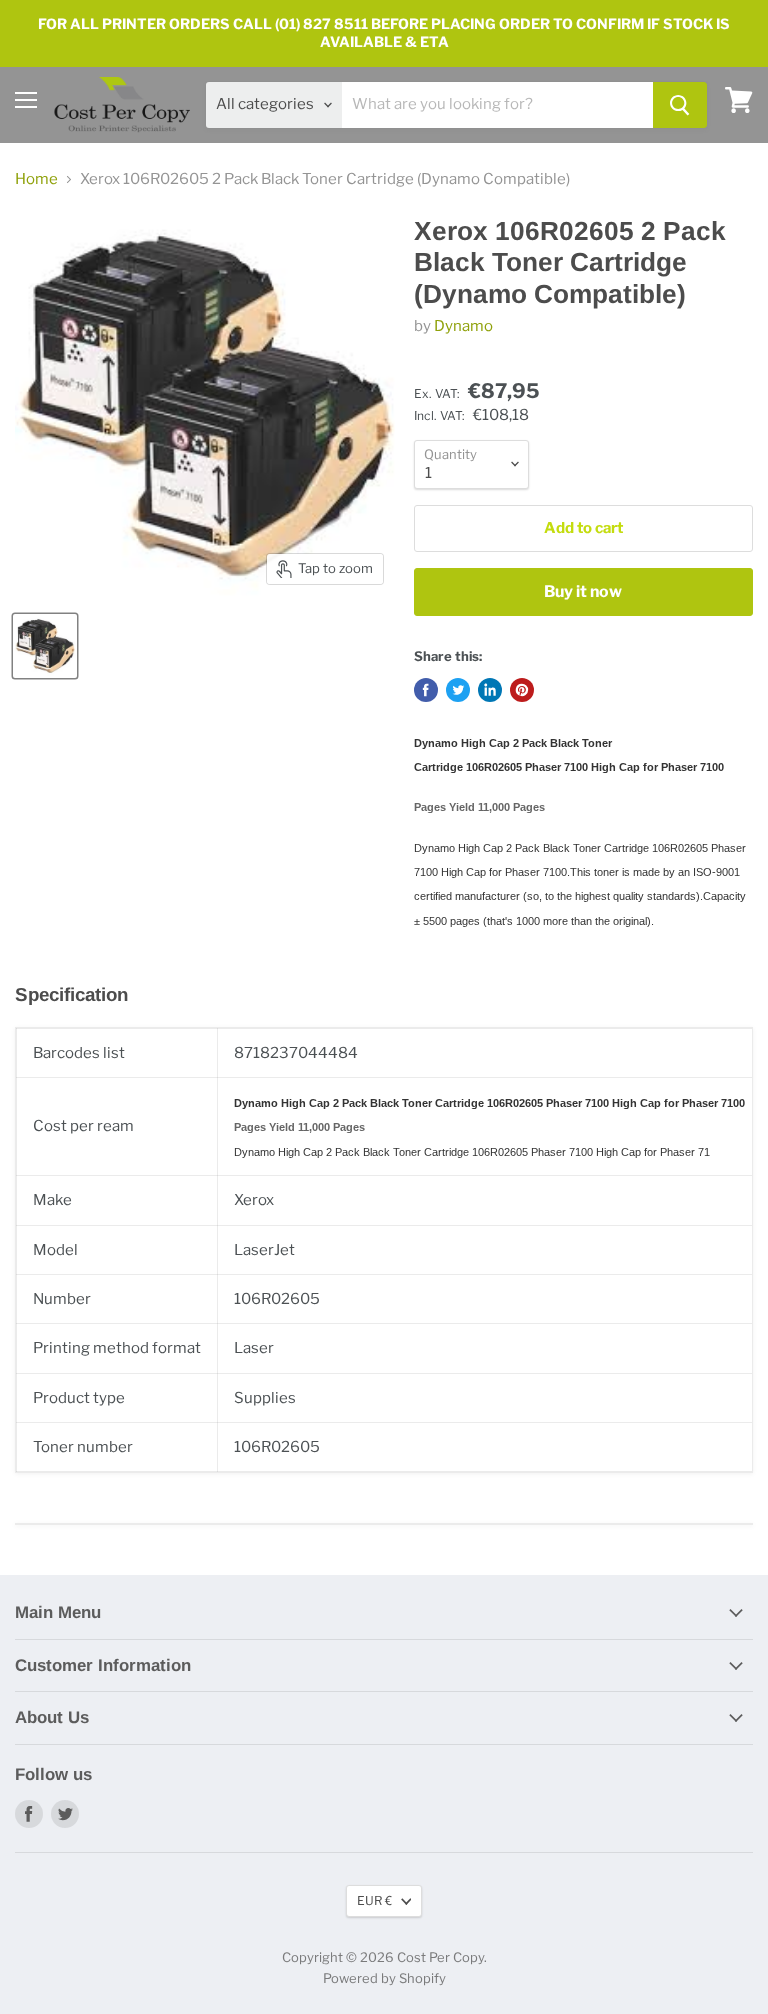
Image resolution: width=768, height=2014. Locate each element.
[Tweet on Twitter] (458, 690)
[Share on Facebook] (426, 690)
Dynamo (463, 326)
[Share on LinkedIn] (490, 690)
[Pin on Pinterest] (522, 690)
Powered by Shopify (384, 1978)
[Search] (680, 105)
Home (36, 179)
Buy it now (583, 591)
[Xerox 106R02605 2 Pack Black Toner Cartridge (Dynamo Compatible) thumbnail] (45, 646)
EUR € (374, 1900)
